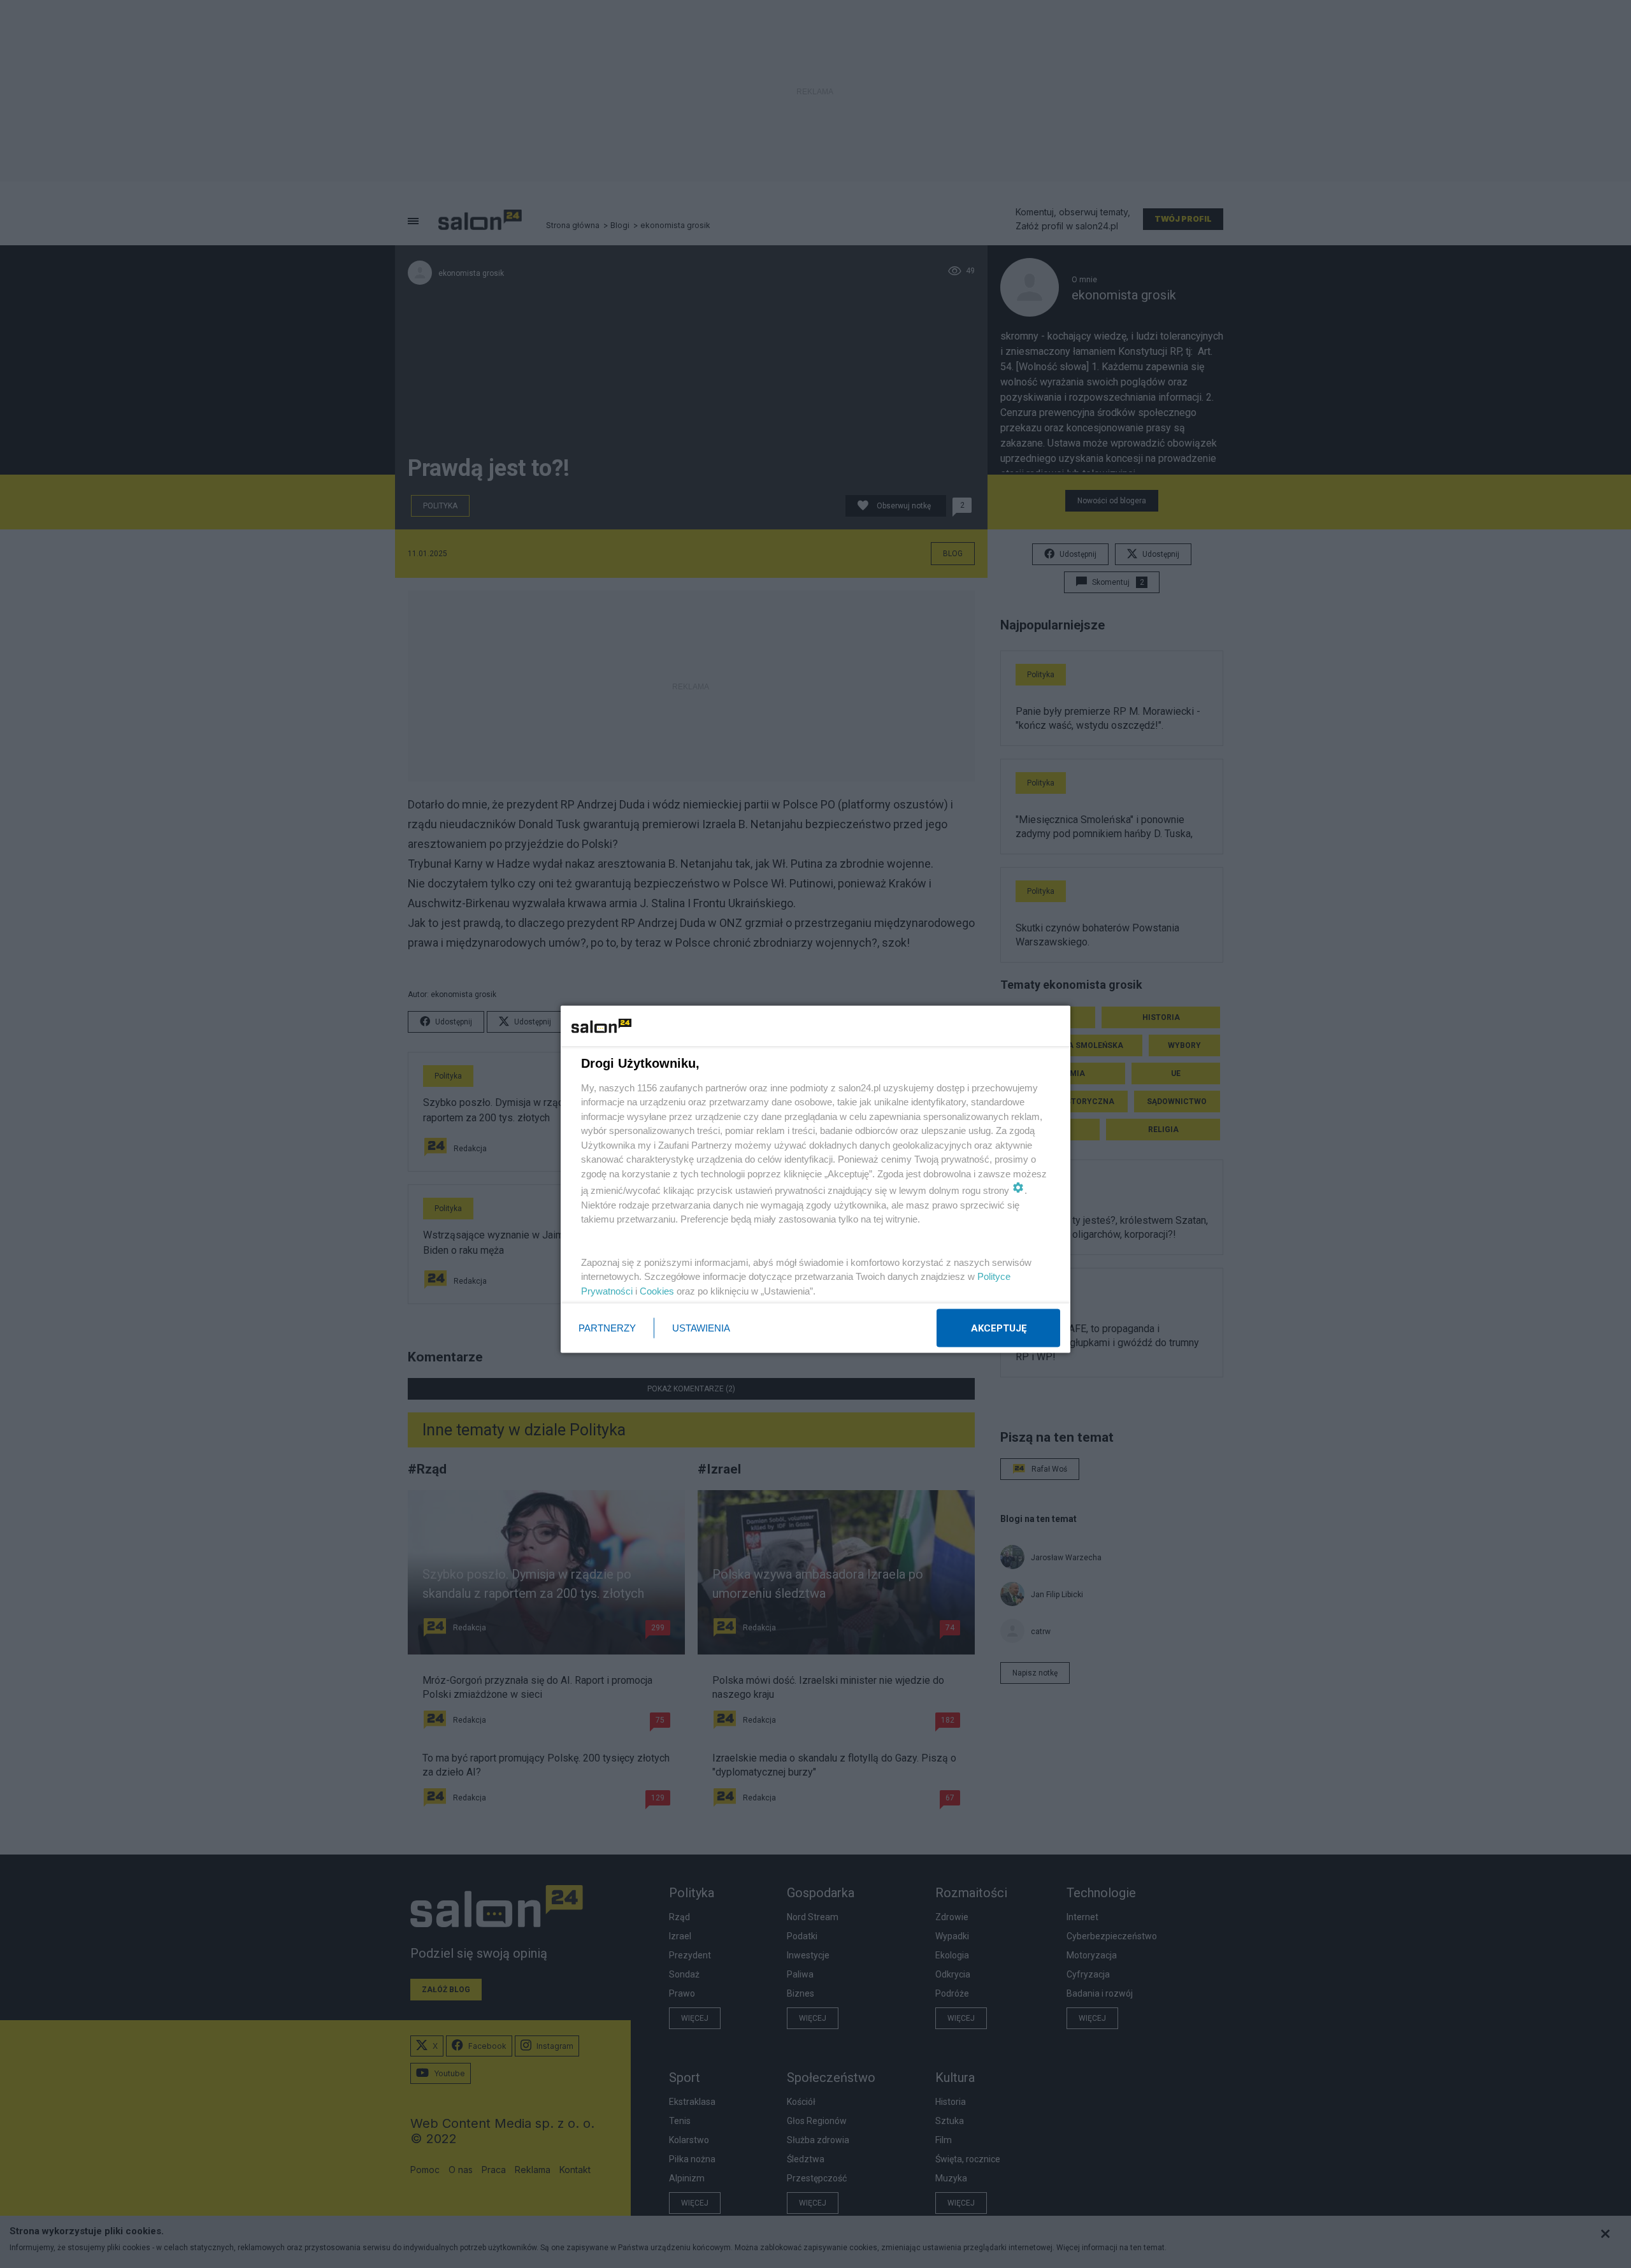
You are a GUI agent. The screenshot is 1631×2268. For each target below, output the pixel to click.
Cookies (657, 1290)
